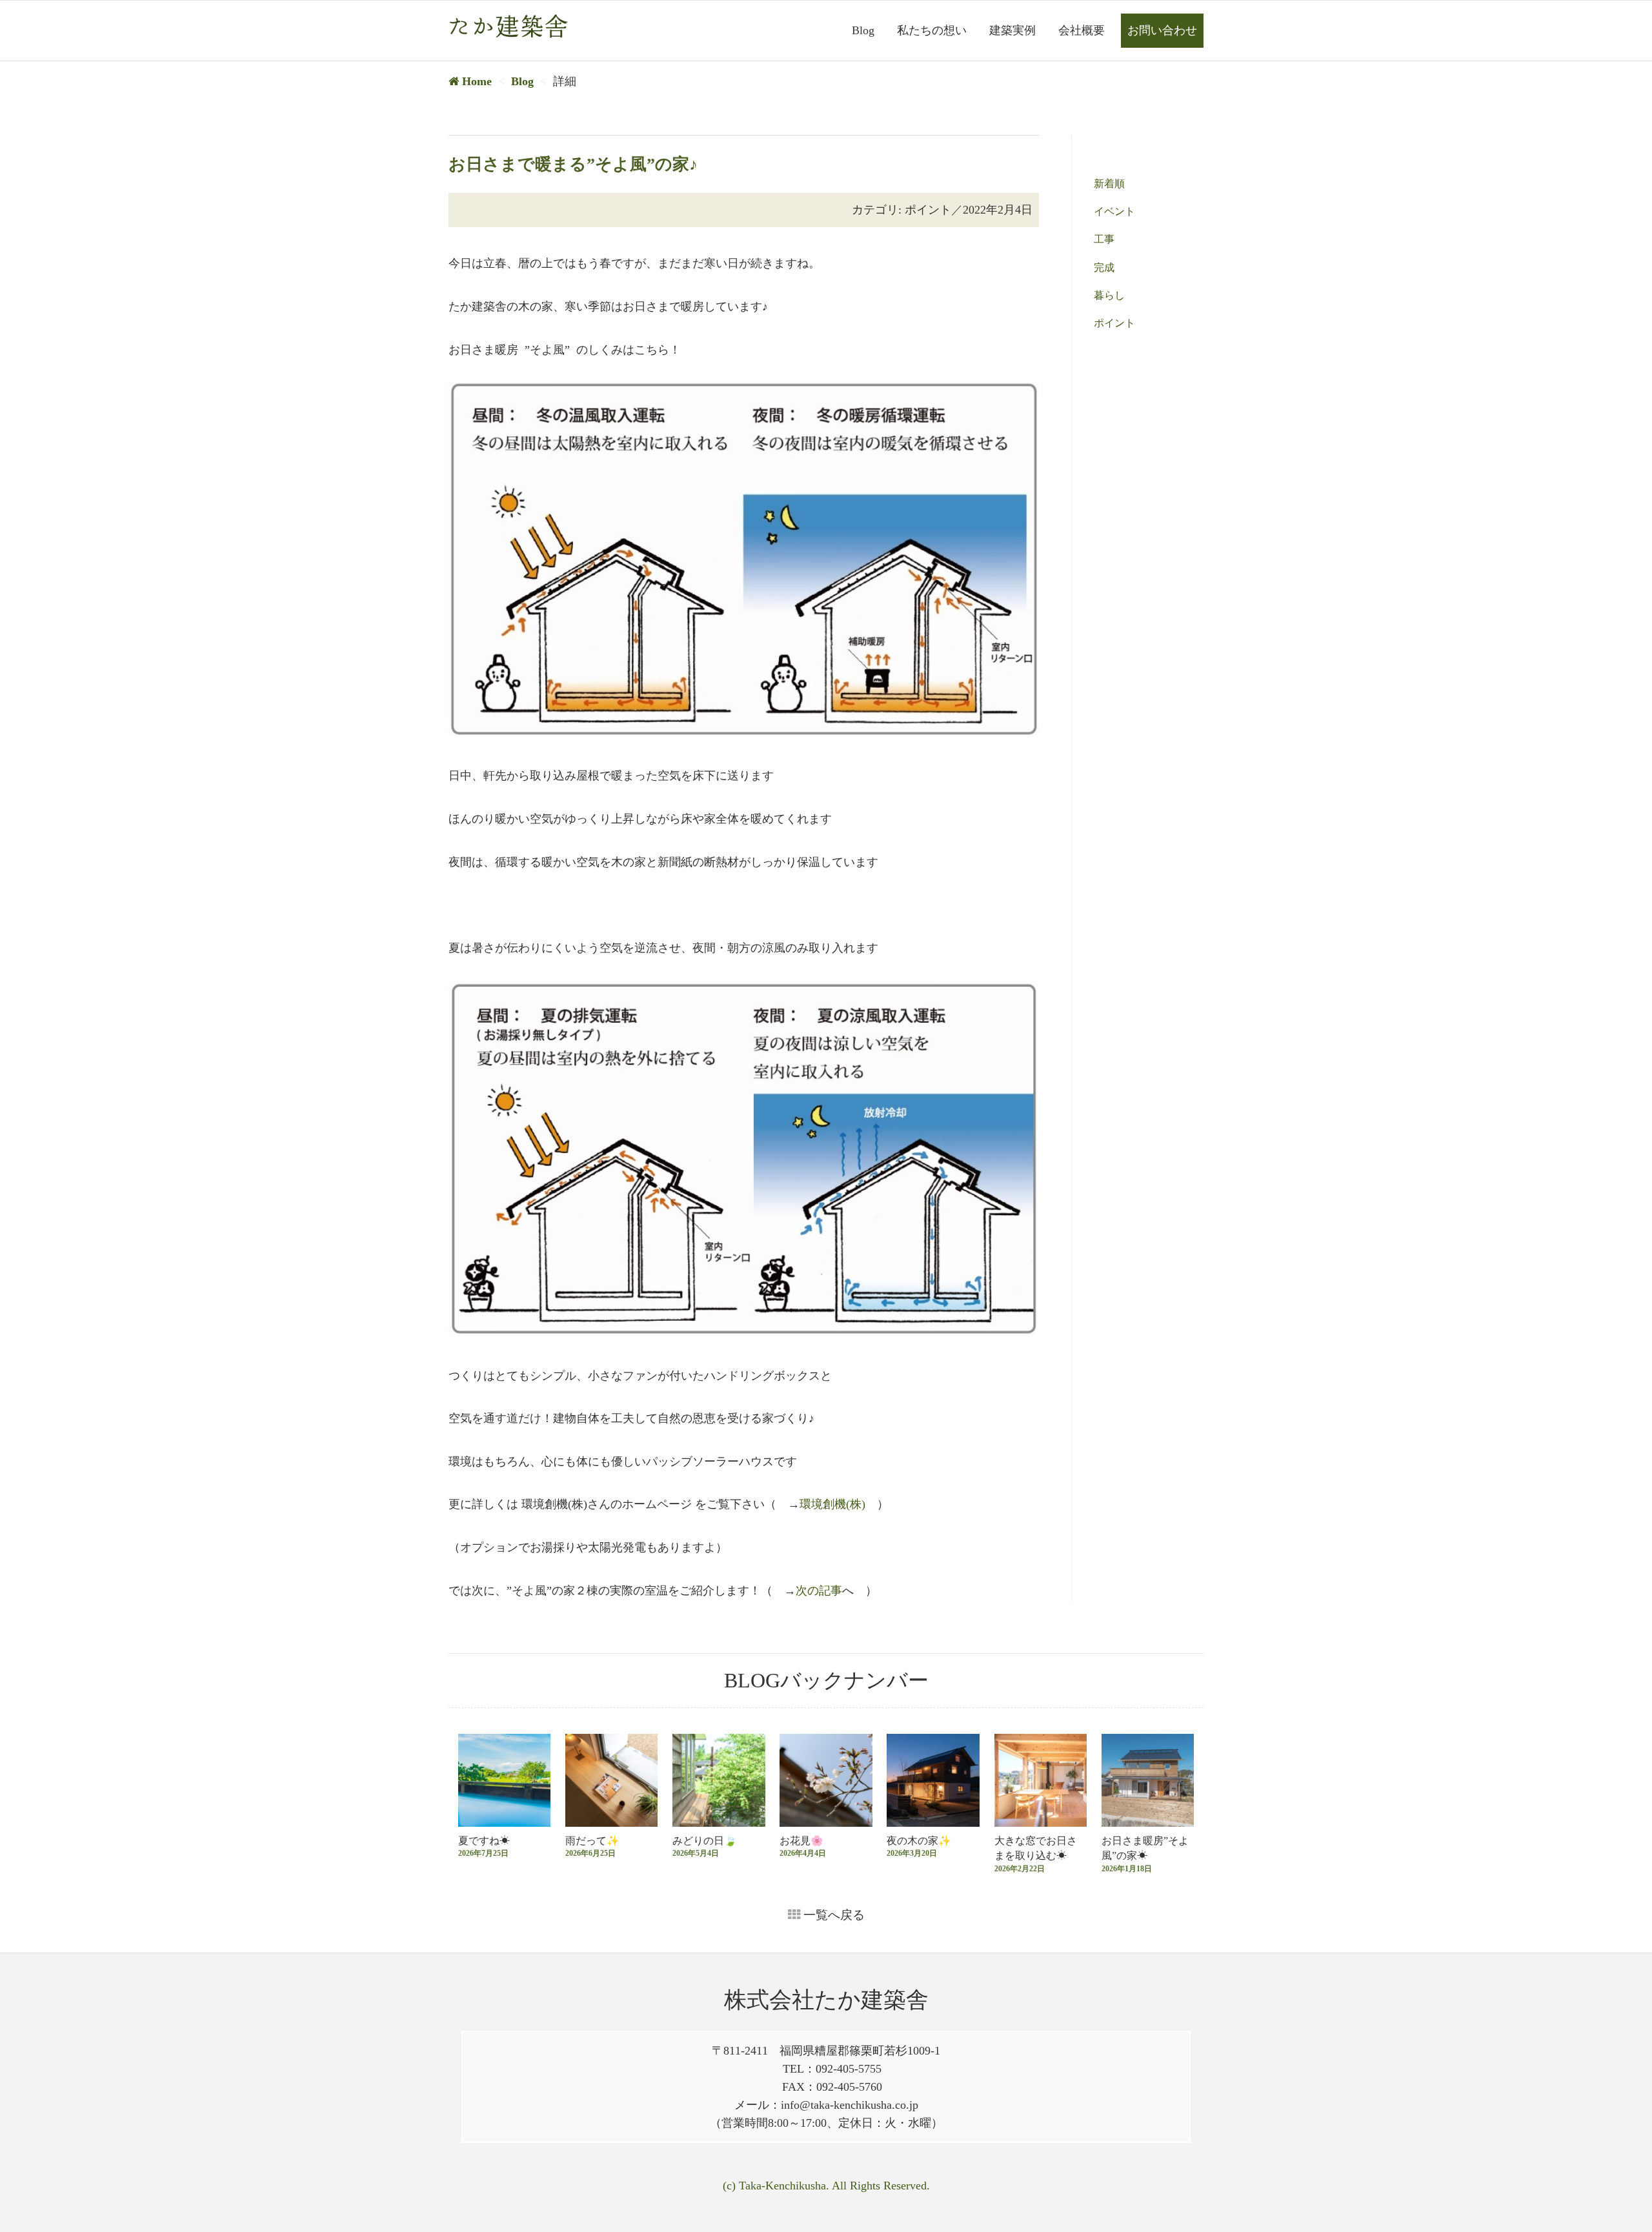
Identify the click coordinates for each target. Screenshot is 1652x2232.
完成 (1104, 267)
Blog (863, 30)
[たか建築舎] (508, 26)
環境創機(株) (832, 1504)
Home (475, 81)
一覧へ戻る (832, 1915)
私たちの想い (932, 30)
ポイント (1114, 323)
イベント (1114, 211)
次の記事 (819, 1591)
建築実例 (1012, 30)
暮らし (1109, 295)
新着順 (1109, 184)
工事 (1104, 239)
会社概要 (1082, 30)
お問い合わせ (1162, 30)
